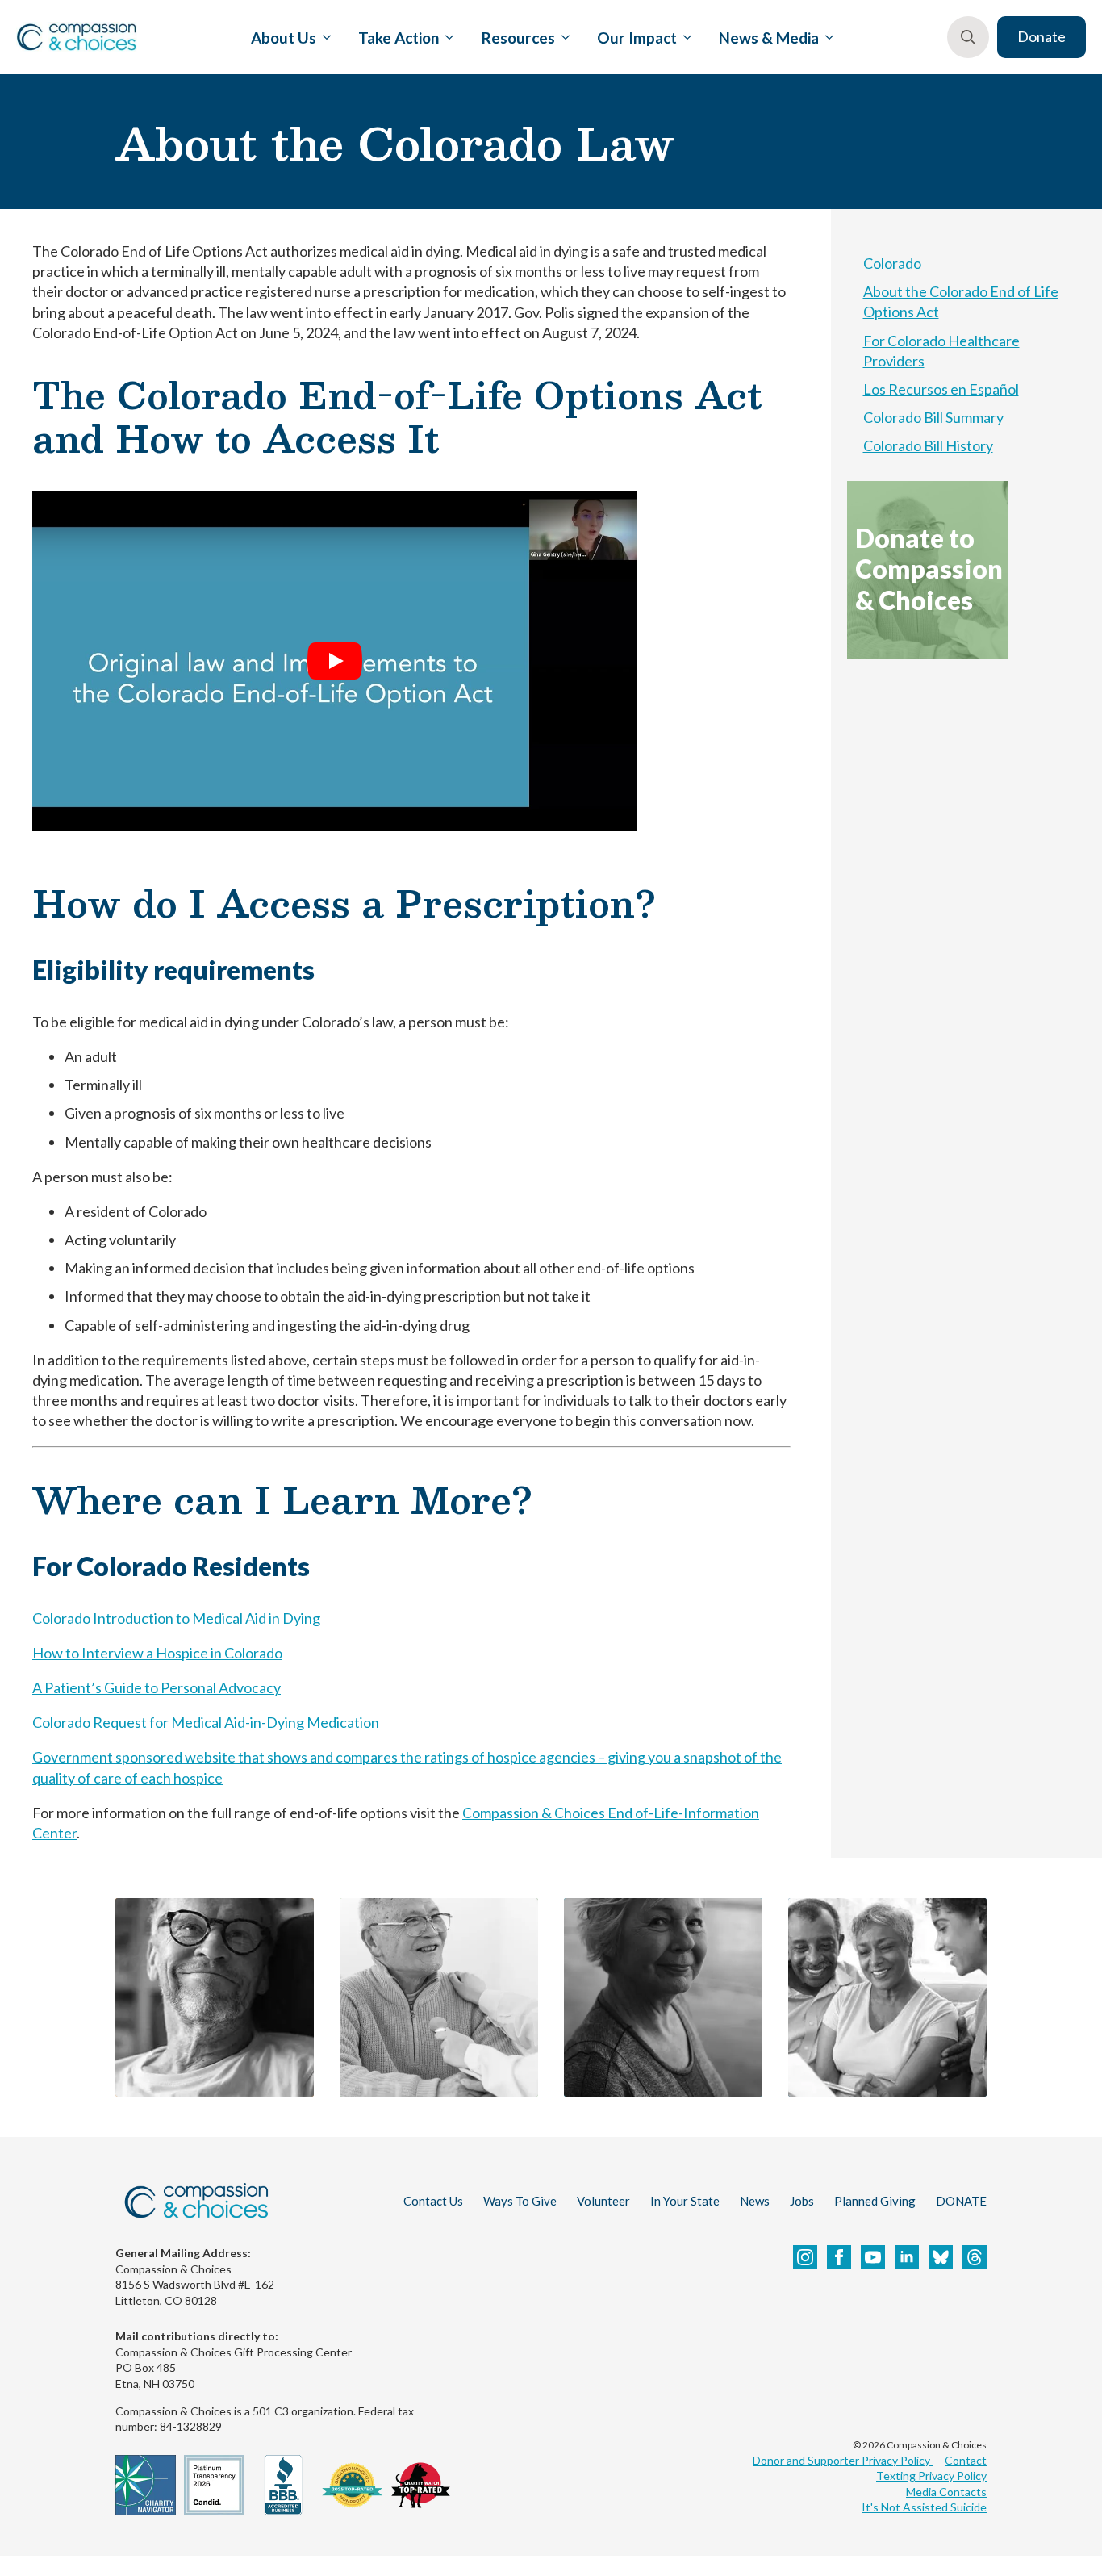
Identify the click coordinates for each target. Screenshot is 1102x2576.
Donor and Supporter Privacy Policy (843, 2460)
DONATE (961, 2201)
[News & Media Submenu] (826, 37)
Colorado (892, 263)
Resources (518, 38)
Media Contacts (946, 2492)
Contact (966, 2460)
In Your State (685, 2201)
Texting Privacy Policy (931, 2476)
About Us (284, 38)
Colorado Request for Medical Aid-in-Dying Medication (206, 1722)
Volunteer (603, 2201)
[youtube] (873, 2257)
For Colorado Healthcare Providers (941, 351)
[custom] (941, 2257)
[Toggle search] (968, 37)
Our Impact (637, 38)
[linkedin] (907, 2257)
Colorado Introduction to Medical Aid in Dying (176, 1618)
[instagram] (805, 2257)
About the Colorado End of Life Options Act (961, 301)
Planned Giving (875, 2201)
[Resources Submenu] (562, 37)
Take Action (399, 38)
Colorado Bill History (928, 445)
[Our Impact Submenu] (684, 37)
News (755, 2201)
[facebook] (839, 2257)
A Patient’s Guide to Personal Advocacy (157, 1687)
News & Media (769, 38)
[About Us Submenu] (324, 37)
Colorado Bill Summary (933, 417)
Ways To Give (520, 2201)
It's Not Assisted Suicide (924, 2507)
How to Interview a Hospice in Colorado (157, 1653)
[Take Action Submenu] (446, 37)
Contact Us (433, 2201)
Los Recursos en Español (941, 389)
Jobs (802, 2201)
